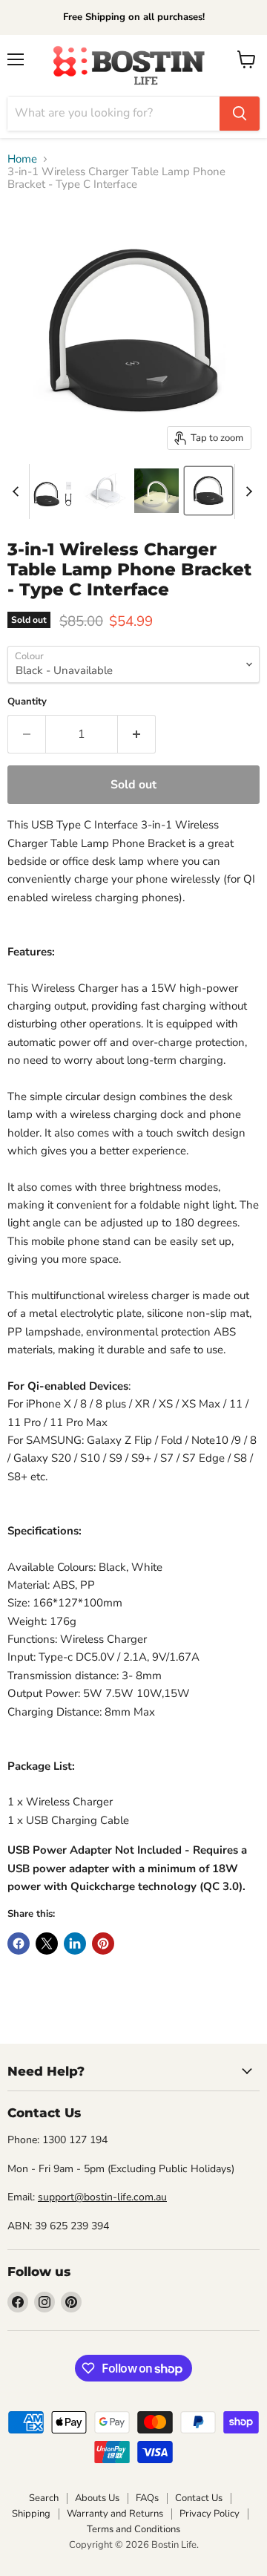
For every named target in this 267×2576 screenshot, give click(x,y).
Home (22, 159)
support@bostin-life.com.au (102, 2197)
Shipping (31, 2514)
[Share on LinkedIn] (75, 1944)
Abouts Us (97, 2498)
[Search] (240, 114)
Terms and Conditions (133, 2529)
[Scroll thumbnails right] (246, 491)
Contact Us (199, 2498)
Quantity (27, 702)
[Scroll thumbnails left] (18, 491)
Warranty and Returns (115, 2514)
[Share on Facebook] (19, 1944)
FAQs (147, 2498)
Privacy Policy (210, 2514)
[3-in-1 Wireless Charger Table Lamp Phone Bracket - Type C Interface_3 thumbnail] (53, 491)
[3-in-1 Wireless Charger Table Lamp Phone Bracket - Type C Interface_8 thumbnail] (105, 491)
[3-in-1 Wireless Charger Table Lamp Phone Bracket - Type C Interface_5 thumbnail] (208, 491)
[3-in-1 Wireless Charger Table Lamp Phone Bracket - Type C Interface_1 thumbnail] (156, 491)
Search (44, 2498)
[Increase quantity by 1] (137, 734)
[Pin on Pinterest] (103, 1944)
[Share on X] (47, 1944)
